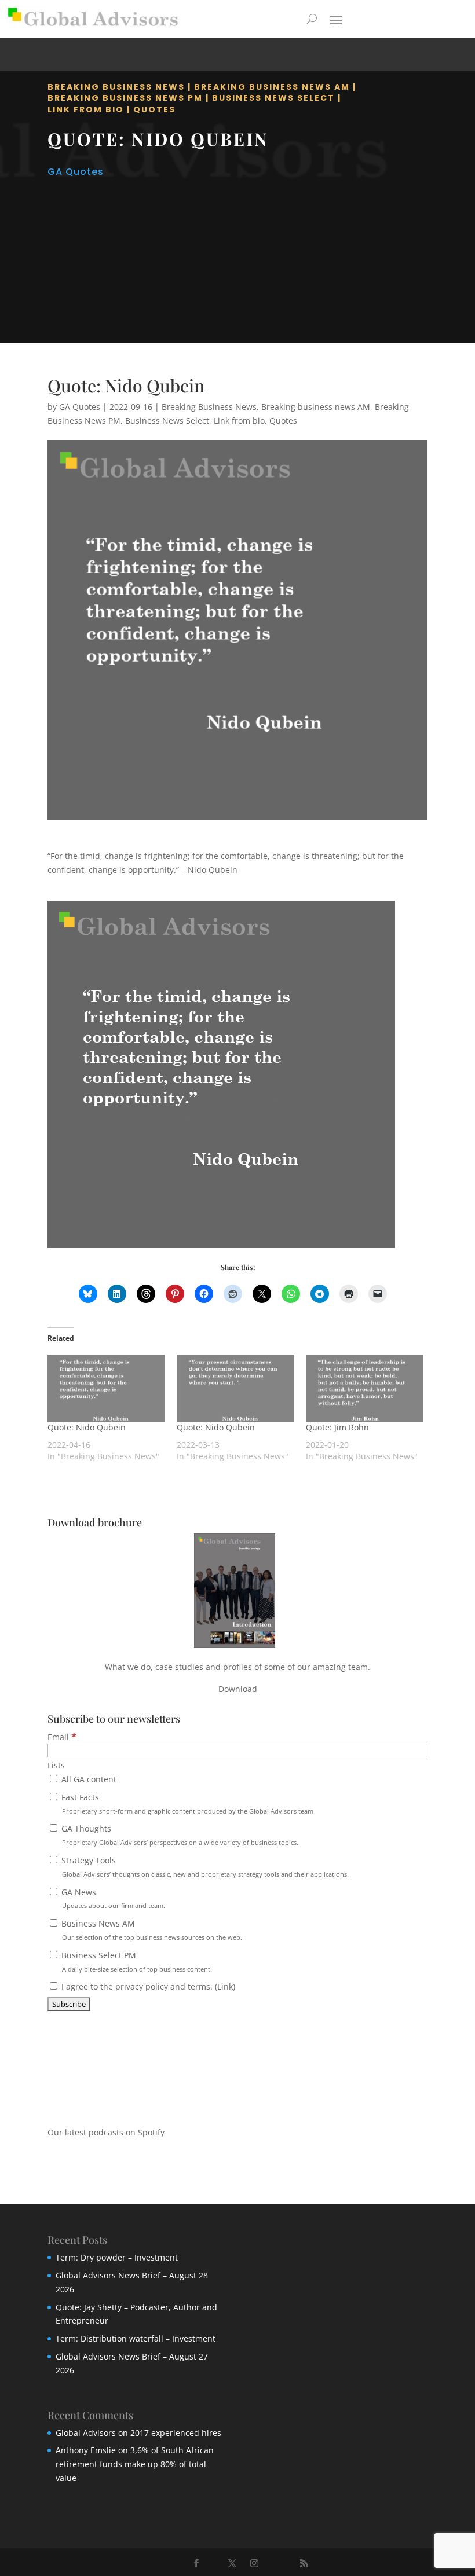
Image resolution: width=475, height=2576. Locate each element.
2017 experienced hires (176, 2433)
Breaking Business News (116, 87)
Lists (56, 1765)
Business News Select (273, 98)
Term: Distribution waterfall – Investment (136, 2338)
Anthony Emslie (86, 2450)
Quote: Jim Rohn (337, 1427)
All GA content (88, 1779)
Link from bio (86, 109)
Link (225, 1986)
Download (238, 1689)
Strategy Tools (204, 1867)
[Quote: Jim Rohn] (365, 1388)
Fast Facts (186, 1803)
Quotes (154, 109)
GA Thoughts (179, 1835)
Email (62, 1737)
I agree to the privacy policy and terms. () (147, 1986)
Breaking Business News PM (125, 98)
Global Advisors (86, 2433)
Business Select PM (136, 1962)
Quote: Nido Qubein (87, 1427)
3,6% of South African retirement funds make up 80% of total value (135, 2464)
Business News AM (151, 1930)
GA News (112, 1898)
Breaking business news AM (272, 87)
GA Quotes (76, 172)
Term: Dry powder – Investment (117, 2257)
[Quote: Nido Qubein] (106, 1388)
